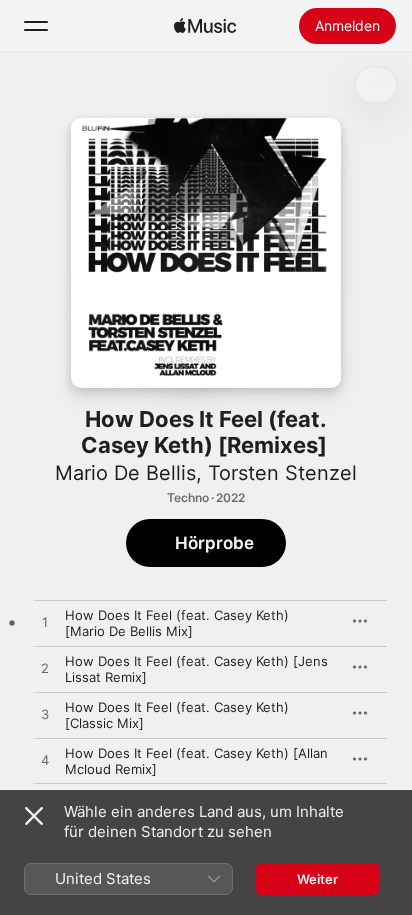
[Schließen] (34, 816)
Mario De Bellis (125, 473)
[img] (205, 26)
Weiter (317, 879)
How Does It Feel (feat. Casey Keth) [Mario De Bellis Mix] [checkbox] (177, 623)
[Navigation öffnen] (36, 26)
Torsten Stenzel (282, 473)
